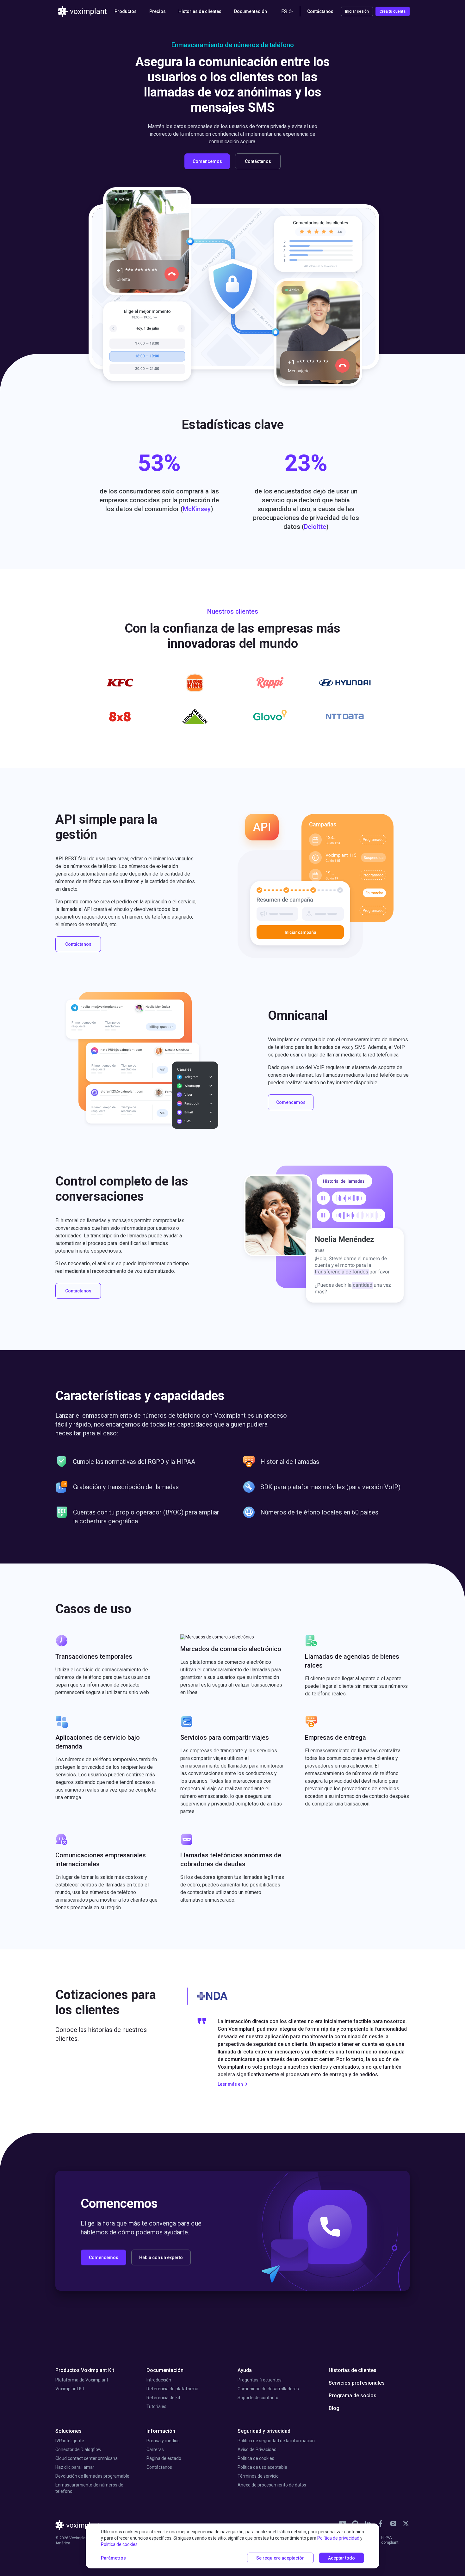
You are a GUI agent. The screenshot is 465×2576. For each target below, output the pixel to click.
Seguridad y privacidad (264, 2431)
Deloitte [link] (315, 527)
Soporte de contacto (258, 2398)
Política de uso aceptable (262, 2467)
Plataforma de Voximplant (82, 2380)
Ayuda (245, 2370)
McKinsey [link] (197, 509)
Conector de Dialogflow (78, 2449)
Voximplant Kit (70, 2389)
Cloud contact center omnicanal (87, 2458)
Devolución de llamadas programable (92, 2476)
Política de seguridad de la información (276, 2441)
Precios (158, 11)
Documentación (165, 2370)
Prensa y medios (163, 2441)
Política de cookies (256, 2458)
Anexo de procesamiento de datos (272, 2485)
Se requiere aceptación (280, 2558)
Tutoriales (156, 2406)
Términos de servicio (258, 2476)
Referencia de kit (163, 2398)
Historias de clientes (200, 11)
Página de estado (164, 2458)
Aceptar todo (341, 2558)
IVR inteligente (70, 2441)
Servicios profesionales (357, 2383)
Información (161, 2431)
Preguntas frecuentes (260, 2380)
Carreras (155, 2449)
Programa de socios (353, 2396)
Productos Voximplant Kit (85, 2370)
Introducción (159, 2380)
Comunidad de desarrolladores (268, 2389)
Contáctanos (159, 2467)
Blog (334, 2408)
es (284, 12)
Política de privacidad (338, 2538)
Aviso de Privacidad (257, 2449)
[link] (381, 2523)
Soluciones (68, 2431)
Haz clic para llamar (75, 2467)
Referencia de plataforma (172, 2389)
